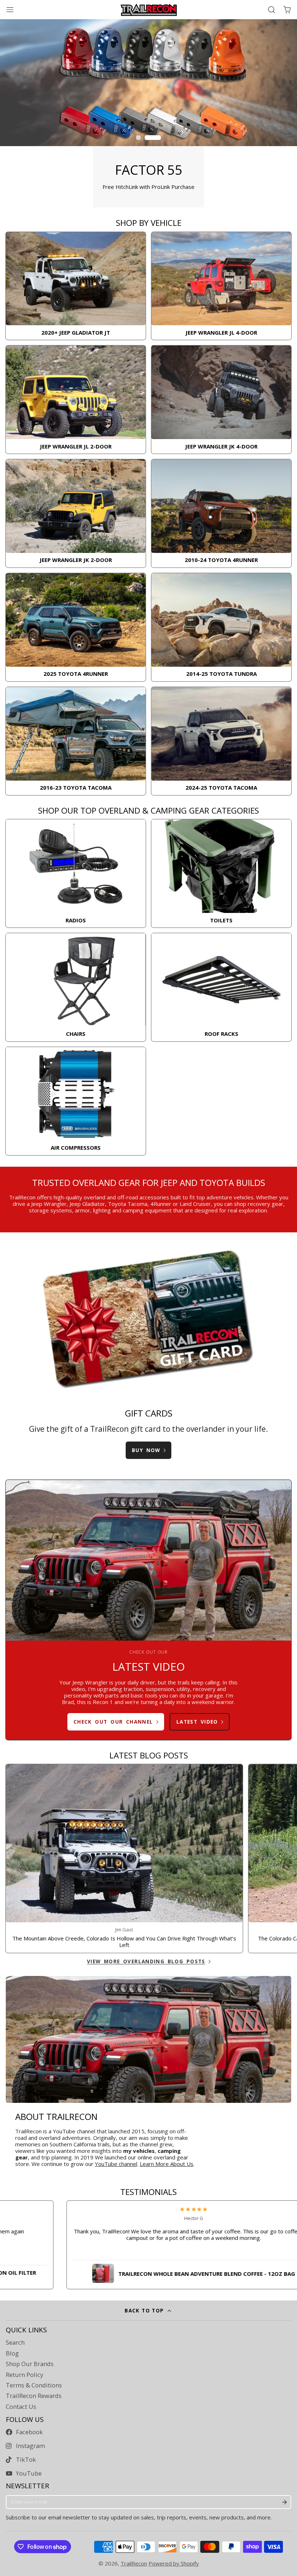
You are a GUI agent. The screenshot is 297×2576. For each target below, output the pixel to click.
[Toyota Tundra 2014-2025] (221, 627)
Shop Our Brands (30, 2364)
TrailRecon (134, 2563)
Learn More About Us (167, 2164)
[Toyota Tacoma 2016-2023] (76, 741)
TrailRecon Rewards (34, 2396)
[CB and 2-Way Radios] (76, 873)
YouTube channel (116, 2164)
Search (15, 2343)
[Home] (149, 10)
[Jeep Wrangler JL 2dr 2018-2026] (76, 400)
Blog (12, 2353)
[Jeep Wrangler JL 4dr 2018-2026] (221, 286)
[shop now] (148, 113)
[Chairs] (76, 987)
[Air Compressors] (76, 1101)
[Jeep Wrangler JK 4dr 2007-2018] (221, 400)
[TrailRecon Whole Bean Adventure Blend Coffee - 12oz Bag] (147, 2272)
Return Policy (24, 2375)
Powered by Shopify (174, 2563)
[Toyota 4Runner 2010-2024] (221, 513)
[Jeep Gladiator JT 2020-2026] (76, 286)
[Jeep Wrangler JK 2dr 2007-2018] (76, 513)
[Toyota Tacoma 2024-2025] (221, 741)
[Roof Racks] (221, 987)
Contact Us (21, 2407)
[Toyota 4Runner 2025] (76, 627)
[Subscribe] (284, 2502)
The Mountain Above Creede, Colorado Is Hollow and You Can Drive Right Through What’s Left (124, 1858)
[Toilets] (221, 873)
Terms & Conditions (34, 2385)
